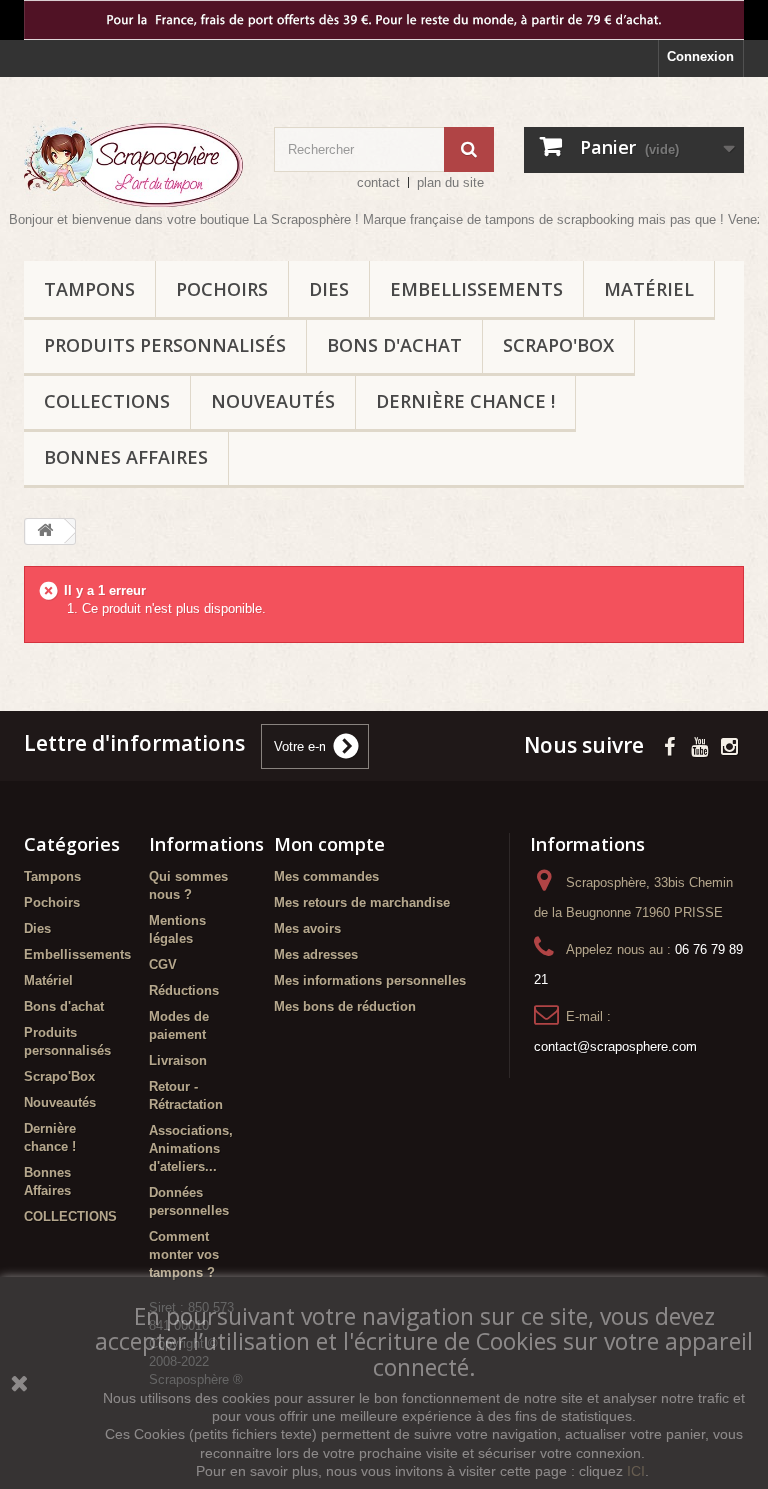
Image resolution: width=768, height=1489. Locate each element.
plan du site (450, 182)
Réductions (184, 990)
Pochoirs (222, 289)
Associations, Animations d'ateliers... (191, 1148)
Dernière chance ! (465, 401)
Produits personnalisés (165, 345)
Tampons (89, 289)
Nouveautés (273, 401)
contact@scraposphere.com (615, 1046)
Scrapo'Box (558, 345)
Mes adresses (316, 954)
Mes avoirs (307, 928)
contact (378, 182)
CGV (163, 964)
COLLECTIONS (107, 401)
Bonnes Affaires (126, 457)
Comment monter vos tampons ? (184, 1254)
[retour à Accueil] (45, 531)
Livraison (178, 1060)
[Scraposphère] (134, 164)
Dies (329, 289)
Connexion (700, 56)
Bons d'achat (394, 345)
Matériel (649, 289)
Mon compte (329, 844)
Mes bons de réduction (345, 1006)
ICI (636, 1471)
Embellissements (476, 289)
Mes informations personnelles (370, 980)
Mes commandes (326, 876)
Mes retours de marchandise (362, 902)
